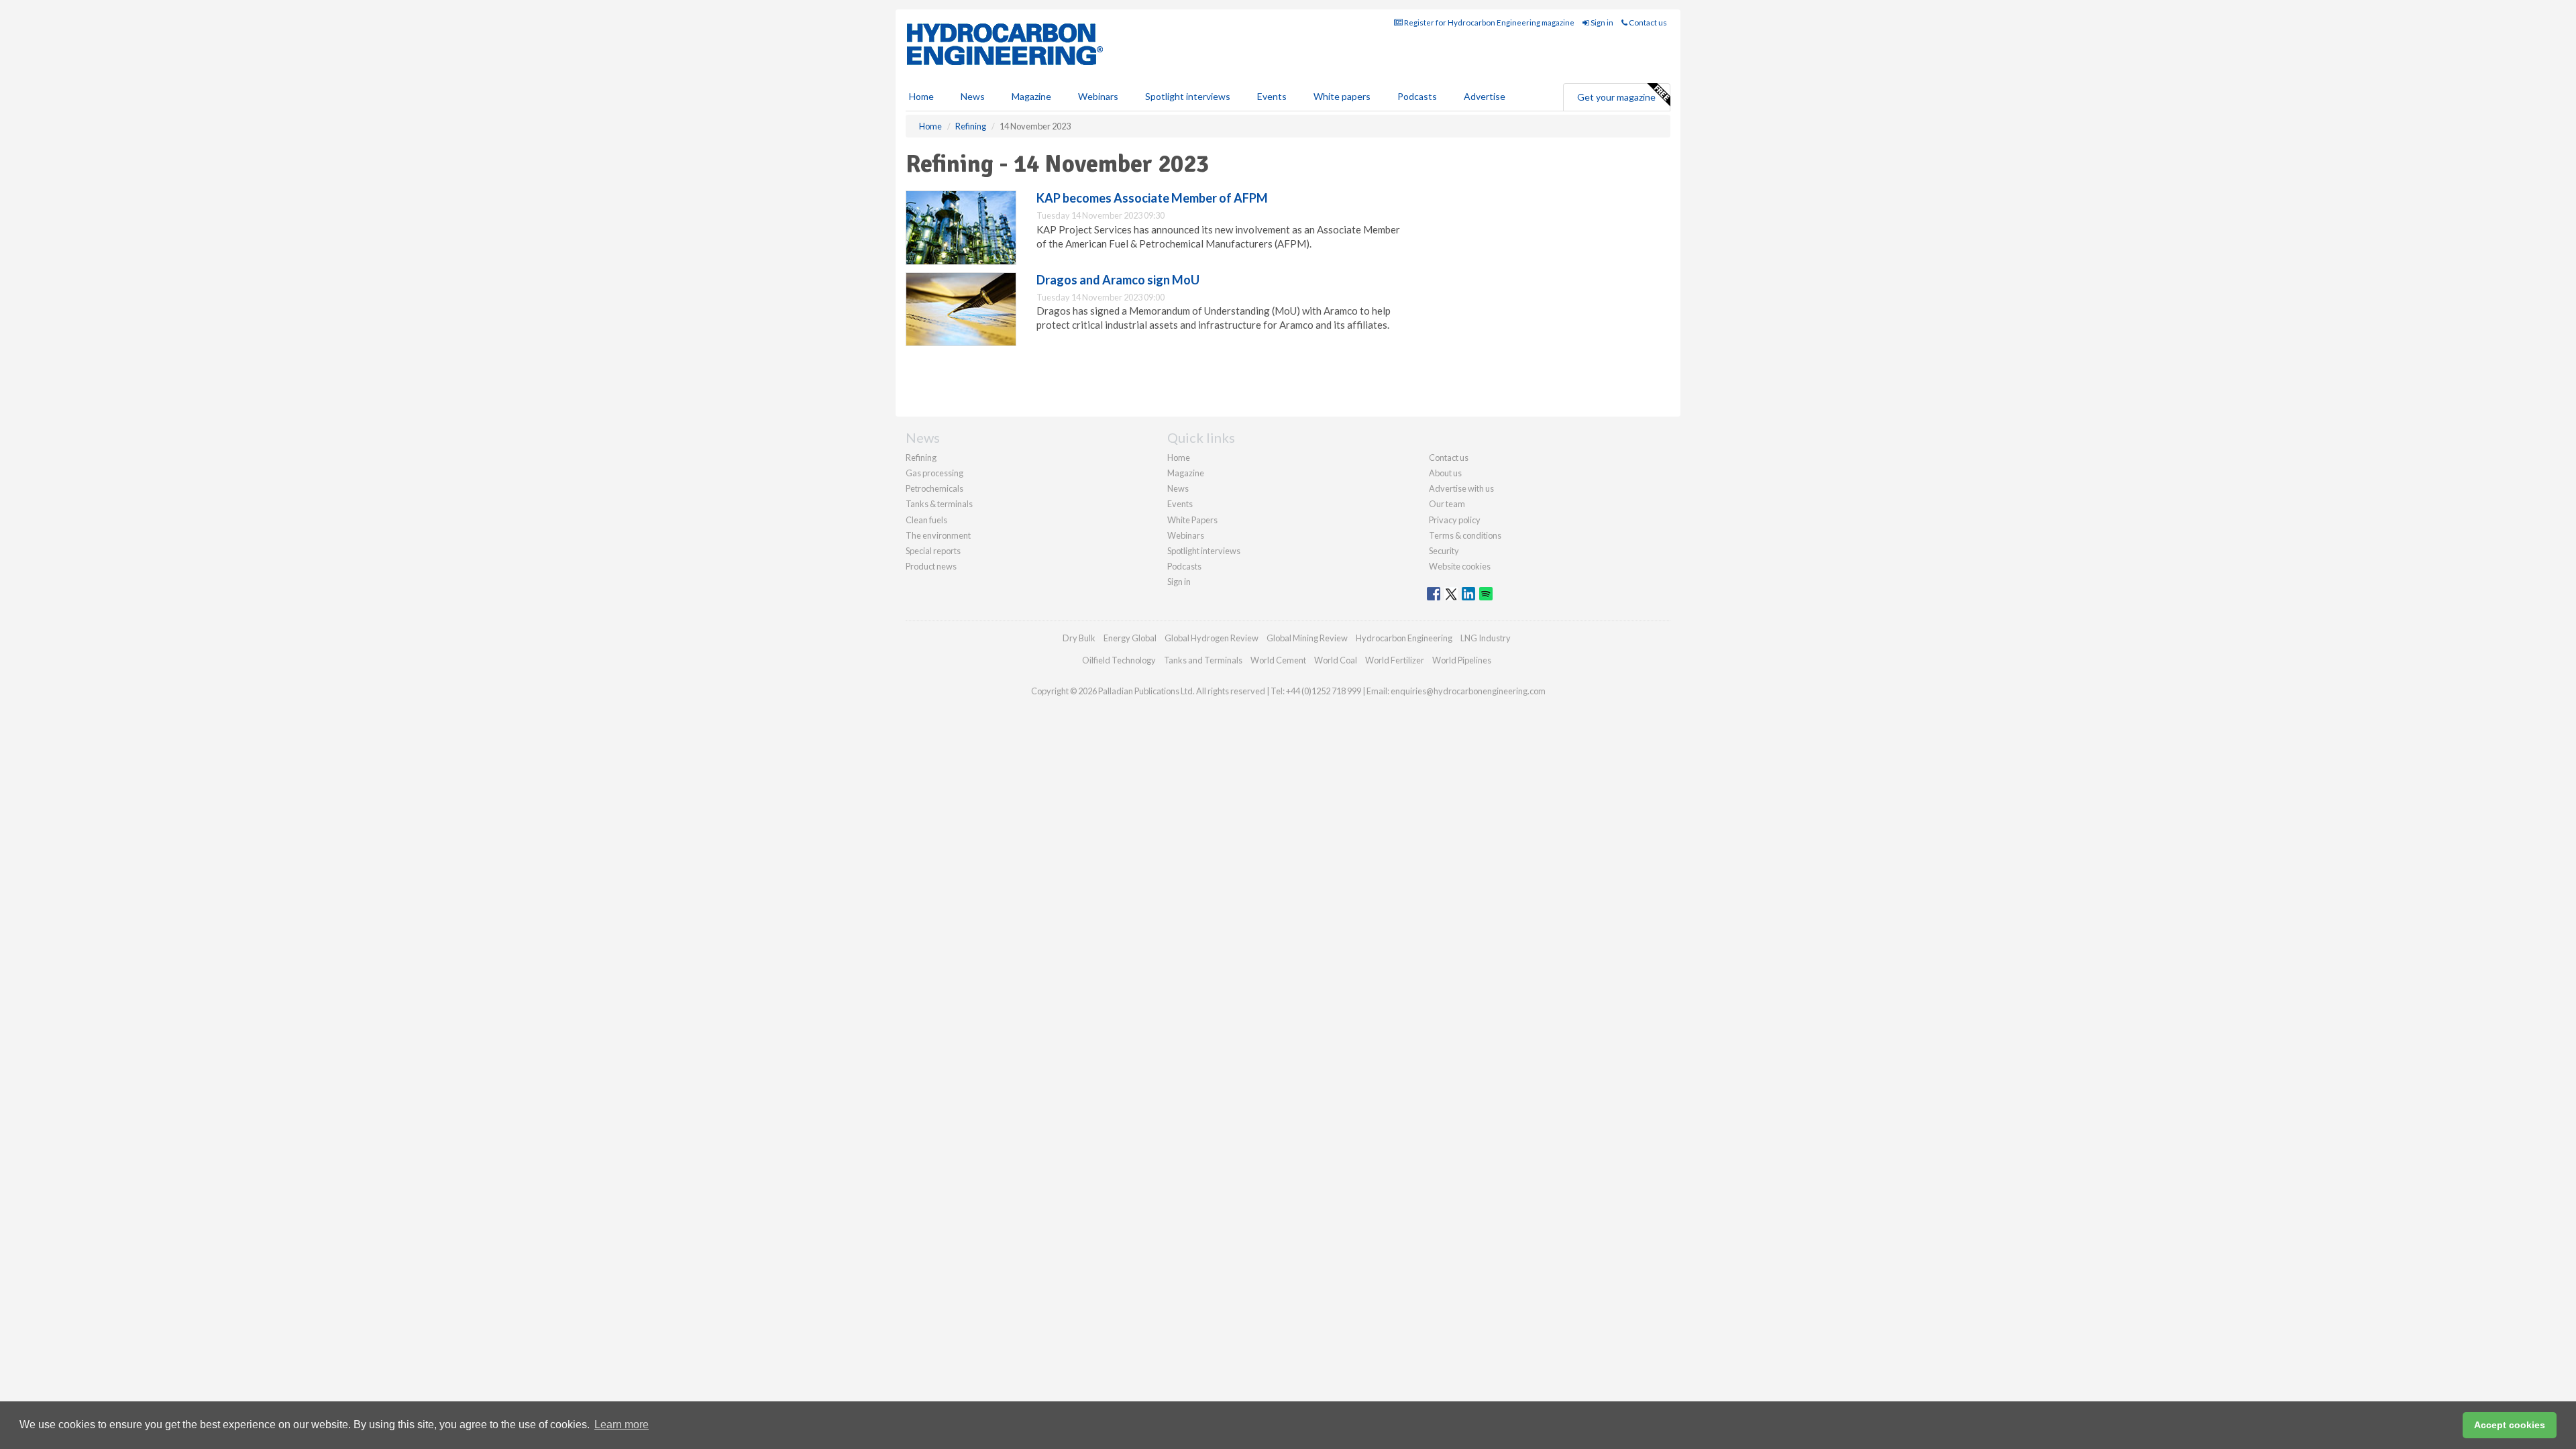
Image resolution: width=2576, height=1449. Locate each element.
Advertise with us (1461, 488)
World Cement (1278, 660)
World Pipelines (1462, 660)
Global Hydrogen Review (1212, 638)
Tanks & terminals (939, 504)
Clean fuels (926, 520)
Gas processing (934, 473)
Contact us (1647, 22)
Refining (921, 458)
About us (1445, 473)
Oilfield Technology (1119, 660)
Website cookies (1460, 566)
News (1178, 488)
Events (1272, 96)
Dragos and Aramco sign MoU (1118, 280)
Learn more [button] (622, 1425)
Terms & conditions (1465, 535)
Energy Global (1130, 638)
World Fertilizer (1395, 660)
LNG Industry (1486, 638)
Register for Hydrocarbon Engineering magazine (1489, 22)
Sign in (1601, 22)
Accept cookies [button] (2510, 1425)
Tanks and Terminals (1203, 660)
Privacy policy (1455, 520)
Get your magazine (1616, 97)
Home (921, 96)
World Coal (1336, 660)
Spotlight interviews (1188, 96)
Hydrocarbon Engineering (1404, 638)
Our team (1447, 504)
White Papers (1192, 520)
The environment (938, 535)
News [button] (973, 96)
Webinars (1098, 96)
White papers (1342, 96)
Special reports (933, 551)
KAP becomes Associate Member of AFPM (1152, 198)
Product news (931, 566)
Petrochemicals (934, 488)
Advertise (1485, 96)
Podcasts (1417, 96)
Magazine (1031, 96)
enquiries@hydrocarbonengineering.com (1468, 691)
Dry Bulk (1079, 638)
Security (1444, 551)
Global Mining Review (1307, 638)
